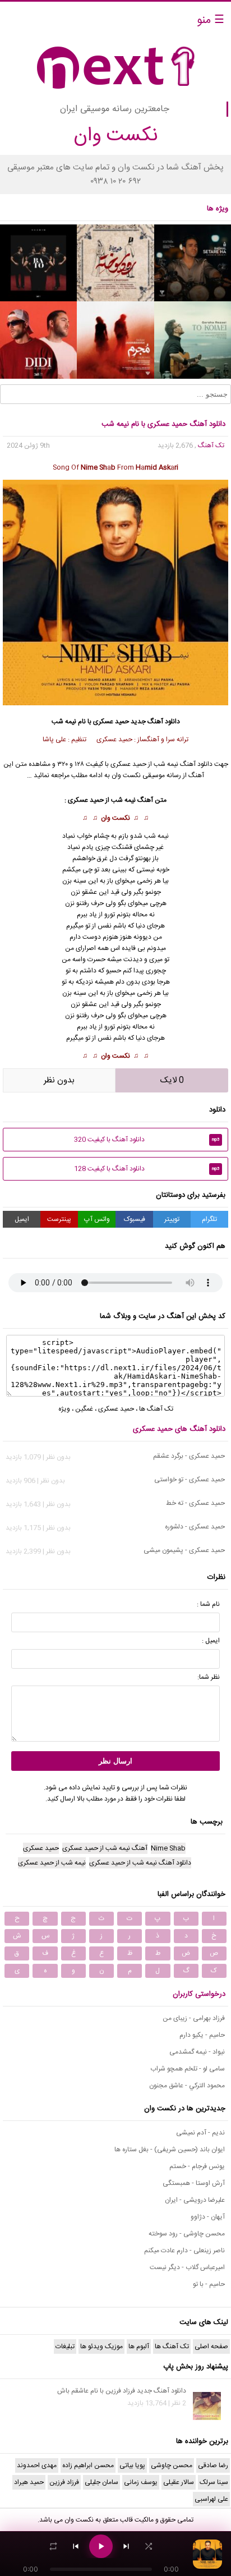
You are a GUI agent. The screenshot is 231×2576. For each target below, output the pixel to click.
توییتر (172, 1219)
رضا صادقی (213, 2465)
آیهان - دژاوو (208, 2217)
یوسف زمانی (141, 2482)
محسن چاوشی (172, 2465)
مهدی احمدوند (37, 2465)
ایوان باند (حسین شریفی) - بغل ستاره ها (170, 2150)
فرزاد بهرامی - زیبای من (194, 2018)
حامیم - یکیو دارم (202, 2035)
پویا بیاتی (132, 2465)
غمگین (84, 1409)
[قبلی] (76, 2546)
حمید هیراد (29, 2482)
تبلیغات (65, 2347)
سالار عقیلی (179, 2482)
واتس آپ (97, 1219)
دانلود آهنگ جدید (155, 722)
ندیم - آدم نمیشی (200, 2133)
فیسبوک (135, 1219)
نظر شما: (209, 1677)
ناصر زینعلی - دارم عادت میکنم (184, 2251)
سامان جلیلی (101, 2482)
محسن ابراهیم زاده (88, 2465)
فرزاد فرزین (64, 2482)
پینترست (59, 1219)
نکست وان (115, 818)
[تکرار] (53, 2546)
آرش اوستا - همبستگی (194, 2183)
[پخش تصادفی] (149, 2546)
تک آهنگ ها (156, 1409)
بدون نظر (59, 1080)
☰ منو (211, 20)
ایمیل (22, 1219)
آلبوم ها (139, 2347)
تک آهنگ (211, 446)
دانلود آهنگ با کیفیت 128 (147, 1169)
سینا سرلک (214, 2482)
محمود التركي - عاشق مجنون (187, 2086)
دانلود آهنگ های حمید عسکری (179, 1429)
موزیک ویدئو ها (101, 2347)
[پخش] (101, 2546)
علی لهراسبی (211, 2499)
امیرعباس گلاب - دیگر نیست (187, 2267)
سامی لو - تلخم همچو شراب (188, 2069)
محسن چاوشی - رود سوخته (187, 2234)
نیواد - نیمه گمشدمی (197, 2052)
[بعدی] (126, 2546)
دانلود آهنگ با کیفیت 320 (147, 1140)
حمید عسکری (111, 722)
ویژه (64, 1409)
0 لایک (172, 1080)
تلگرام (209, 1219)
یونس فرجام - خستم (197, 2166)
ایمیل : (211, 1641)
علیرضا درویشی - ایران (195, 2200)
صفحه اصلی (211, 2347)
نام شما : (208, 1604)
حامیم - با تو (209, 2284)
